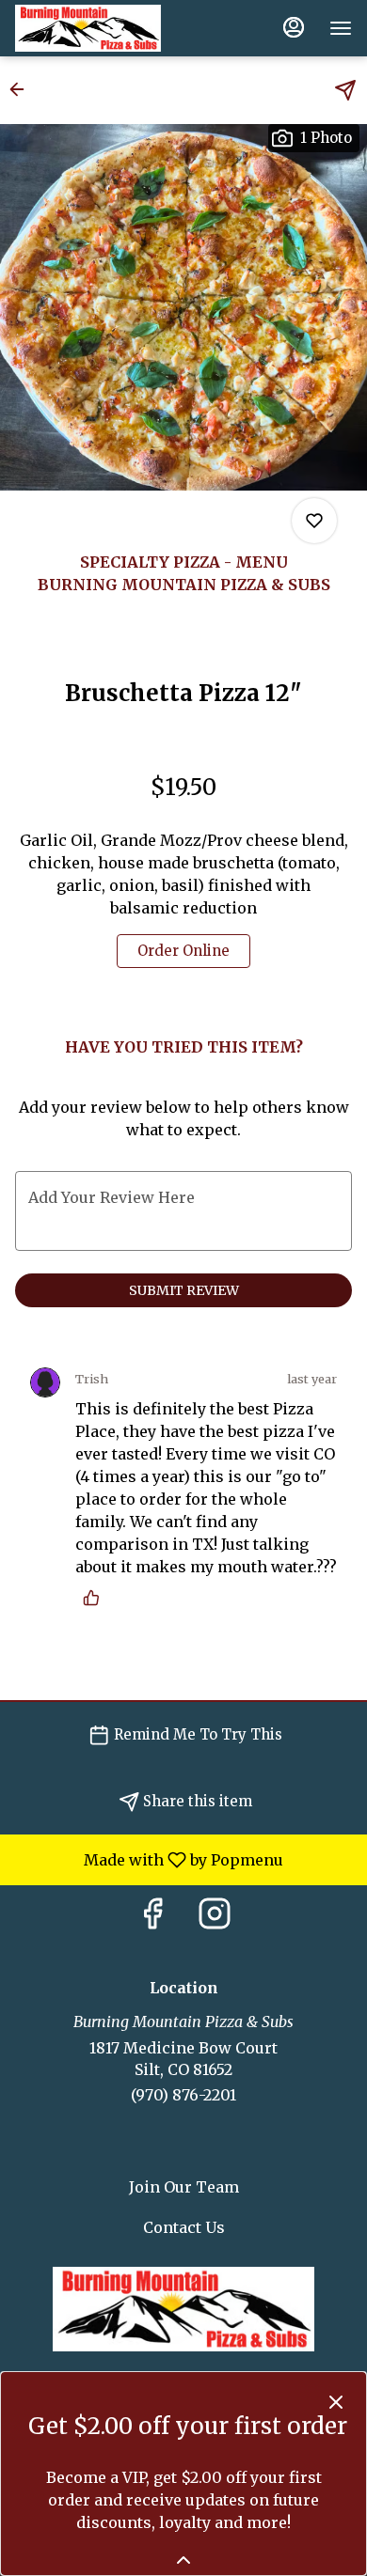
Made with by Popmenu (149, 1859)
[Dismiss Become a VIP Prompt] (336, 2402)
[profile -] (294, 27)
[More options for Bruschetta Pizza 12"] (314, 521)
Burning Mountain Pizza (183, 2309)
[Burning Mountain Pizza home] (100, 28)
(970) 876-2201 (183, 2095)
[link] (183, 951)
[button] (23, 89)
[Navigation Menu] (341, 28)
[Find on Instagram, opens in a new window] (215, 1919)
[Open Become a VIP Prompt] (183, 2560)
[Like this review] (96, 1598)
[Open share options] (345, 90)
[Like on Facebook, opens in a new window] (152, 1919)
